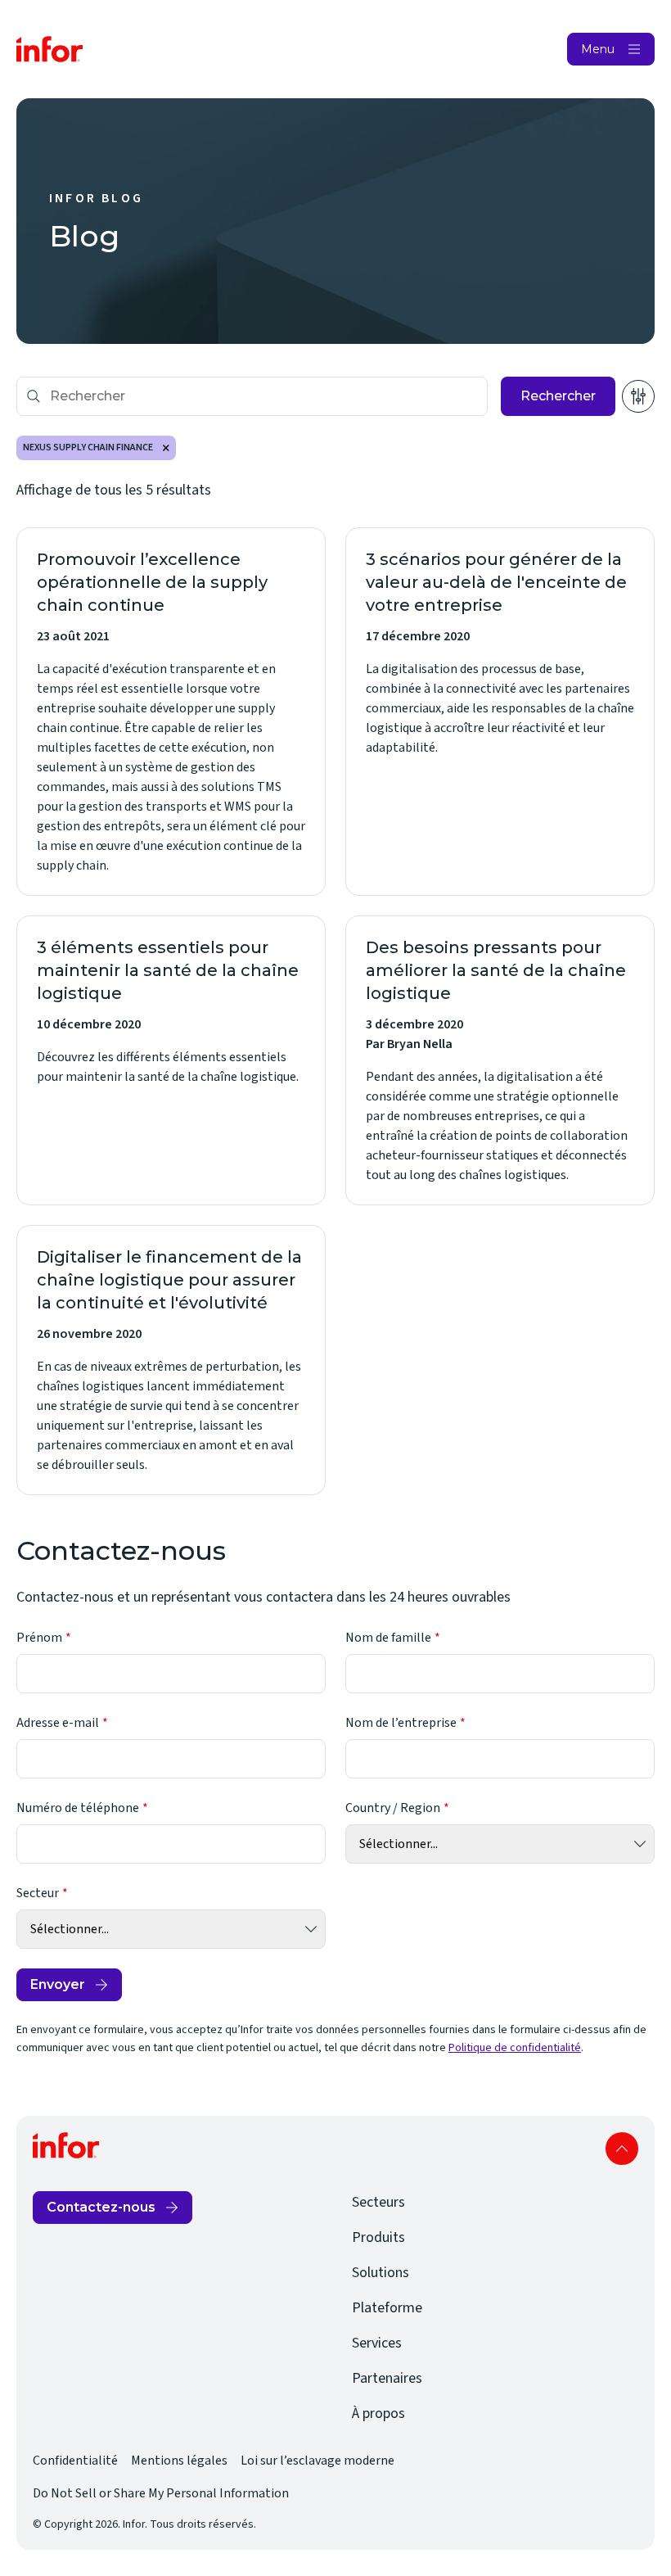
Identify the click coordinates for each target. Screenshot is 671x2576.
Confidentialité (75, 2461)
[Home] (50, 49)
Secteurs (378, 2202)
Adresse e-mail (58, 1723)
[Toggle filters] (638, 396)
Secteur (38, 1893)
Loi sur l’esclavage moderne (317, 2461)
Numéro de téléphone (78, 1808)
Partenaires (387, 2378)
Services (377, 2343)
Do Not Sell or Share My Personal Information (161, 2493)
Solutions (381, 2273)
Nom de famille (388, 1638)
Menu (598, 49)
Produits (378, 2237)
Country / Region (393, 1808)
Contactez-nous (101, 2207)
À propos (378, 2413)
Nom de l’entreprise (401, 1723)
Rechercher (558, 396)
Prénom (39, 1638)
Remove (166, 448)
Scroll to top (622, 2149)
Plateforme (387, 2308)
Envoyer (58, 1984)
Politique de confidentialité (515, 2048)
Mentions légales (179, 2461)
